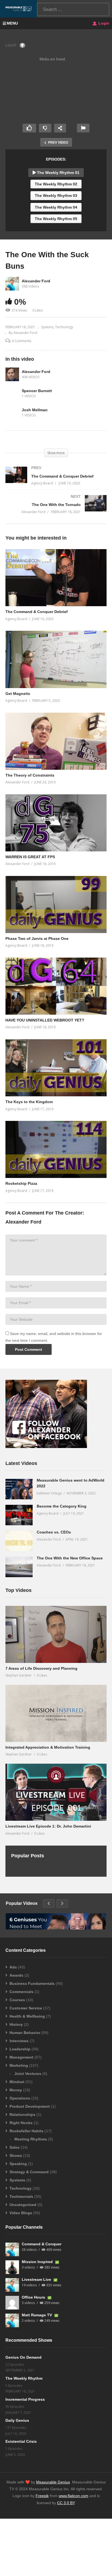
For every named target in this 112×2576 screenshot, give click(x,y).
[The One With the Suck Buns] (56, 578)
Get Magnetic (18, 694)
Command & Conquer (42, 2244)
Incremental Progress (25, 2399)
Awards (16, 1975)
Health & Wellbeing (27, 2016)
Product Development (30, 2106)
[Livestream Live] (12, 2285)
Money (16, 2090)
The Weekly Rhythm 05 (56, 219)
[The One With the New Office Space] (19, 1567)
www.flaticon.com (74, 2496)
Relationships (22, 2115)
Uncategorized (23, 2205)
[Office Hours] (12, 2303)
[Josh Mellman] (12, 413)
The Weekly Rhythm (24, 2378)
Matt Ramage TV (37, 2315)
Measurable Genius (53, 2482)
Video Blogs (21, 2213)
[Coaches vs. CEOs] (19, 1541)
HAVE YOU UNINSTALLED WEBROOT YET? (45, 1020)
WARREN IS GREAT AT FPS (30, 857)
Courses (17, 2000)
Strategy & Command (29, 2172)
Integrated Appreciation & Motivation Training (48, 1747)
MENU (12, 23)
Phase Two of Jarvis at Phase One (37, 938)
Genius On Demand (24, 2357)
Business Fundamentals (32, 1983)
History (16, 2024)
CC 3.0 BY (66, 2503)
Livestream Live (37, 2279)
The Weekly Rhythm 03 (56, 196)
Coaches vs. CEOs (54, 1532)
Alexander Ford (36, 281)
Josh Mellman (35, 410)
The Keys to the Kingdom (29, 1102)
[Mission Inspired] (12, 2267)
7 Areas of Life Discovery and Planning (41, 1668)
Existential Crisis (21, 2441)
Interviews (19, 2041)
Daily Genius (17, 2420)
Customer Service (26, 2008)
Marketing (19, 2065)
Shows (16, 2155)
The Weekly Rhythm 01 (58, 173)
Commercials (21, 1992)
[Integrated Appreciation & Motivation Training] (56, 1713)
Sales (15, 2147)
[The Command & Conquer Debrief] (56, 481)
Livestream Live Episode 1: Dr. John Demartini (48, 1826)
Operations (20, 2098)
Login (103, 23)
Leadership (20, 2049)
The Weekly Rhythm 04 (56, 207)
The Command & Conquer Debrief (37, 612)
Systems (47, 327)
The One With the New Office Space (70, 1558)
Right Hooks (21, 2123)
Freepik (42, 2496)
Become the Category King (62, 1506)
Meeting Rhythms (31, 2139)
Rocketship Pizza (21, 1183)
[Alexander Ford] (12, 374)
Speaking (18, 2164)
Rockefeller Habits (27, 2131)
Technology (64, 327)
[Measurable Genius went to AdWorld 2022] (19, 1489)
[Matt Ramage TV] (12, 2320)
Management (21, 2057)
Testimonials (21, 2196)
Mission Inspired (38, 2262)
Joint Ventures (28, 2074)
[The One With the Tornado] (56, 509)
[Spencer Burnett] (12, 393)
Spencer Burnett (37, 391)
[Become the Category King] (19, 1515)
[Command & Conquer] (12, 2249)
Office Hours (34, 2297)
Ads (13, 1967)
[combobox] (73, 9)
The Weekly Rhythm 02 (56, 184)
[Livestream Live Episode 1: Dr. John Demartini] (56, 1792)
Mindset (17, 2082)
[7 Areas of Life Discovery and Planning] (56, 1634)
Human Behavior (25, 2033)
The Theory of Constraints (30, 775)
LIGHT (11, 45)
